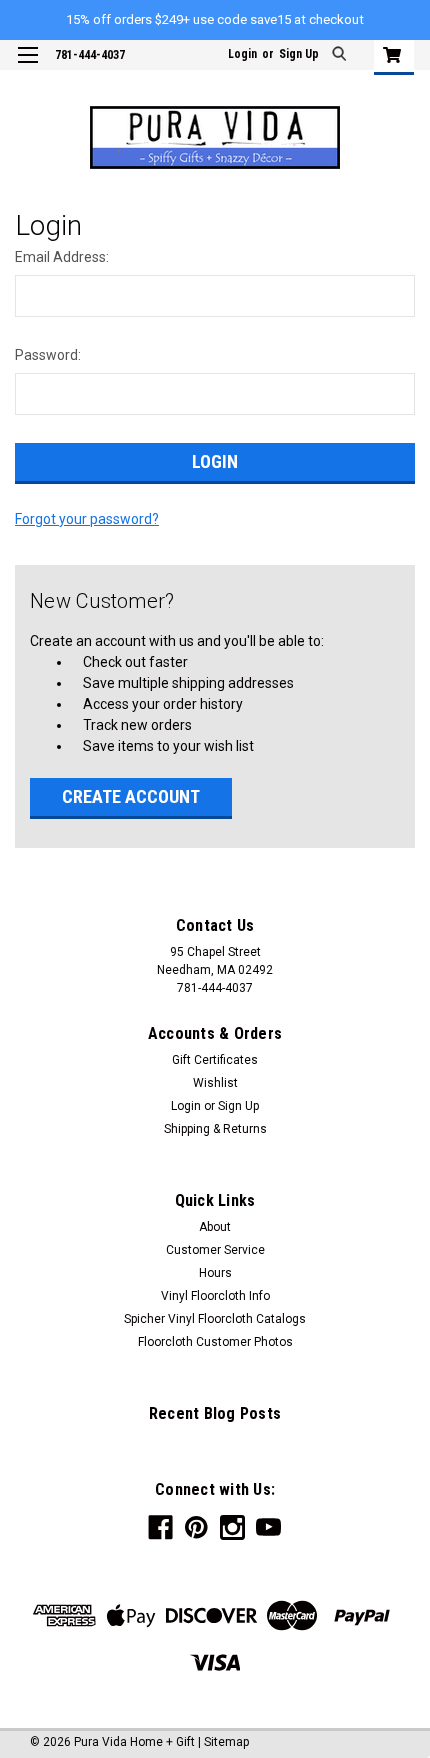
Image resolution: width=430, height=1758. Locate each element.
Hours (215, 1273)
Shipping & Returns (215, 1129)
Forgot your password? (87, 519)
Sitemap (226, 1742)
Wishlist (215, 1083)
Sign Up (299, 54)
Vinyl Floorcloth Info (215, 1296)
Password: (48, 355)
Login (242, 54)
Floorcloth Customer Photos (215, 1342)
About (215, 1227)
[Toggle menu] (27, 67)
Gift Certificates (215, 1060)
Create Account (131, 796)
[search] (341, 55)
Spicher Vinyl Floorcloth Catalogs (215, 1319)
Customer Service (215, 1250)
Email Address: (62, 257)
